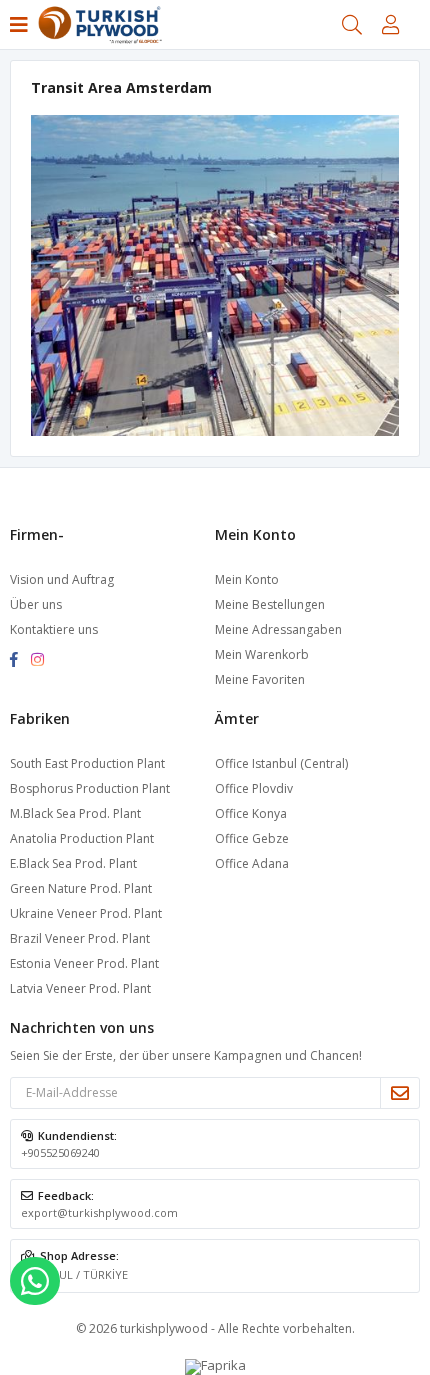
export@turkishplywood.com (99, 1212)
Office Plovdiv (254, 788)
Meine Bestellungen (270, 604)
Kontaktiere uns (54, 629)
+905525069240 (60, 1152)
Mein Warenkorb (262, 654)
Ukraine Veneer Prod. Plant (86, 913)
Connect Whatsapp (35, 1281)
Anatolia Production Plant (82, 838)
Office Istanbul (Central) (281, 763)
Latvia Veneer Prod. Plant (80, 988)
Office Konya (251, 813)
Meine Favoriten (260, 679)
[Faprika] (215, 1365)
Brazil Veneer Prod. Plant (80, 938)
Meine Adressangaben (278, 629)
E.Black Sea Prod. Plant (73, 863)
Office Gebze (252, 838)
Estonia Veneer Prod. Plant (84, 963)
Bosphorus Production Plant (90, 788)
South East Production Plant (87, 763)
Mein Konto (247, 579)
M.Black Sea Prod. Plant (75, 813)
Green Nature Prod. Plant (81, 888)
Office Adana (252, 863)
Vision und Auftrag (62, 579)
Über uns (36, 604)
